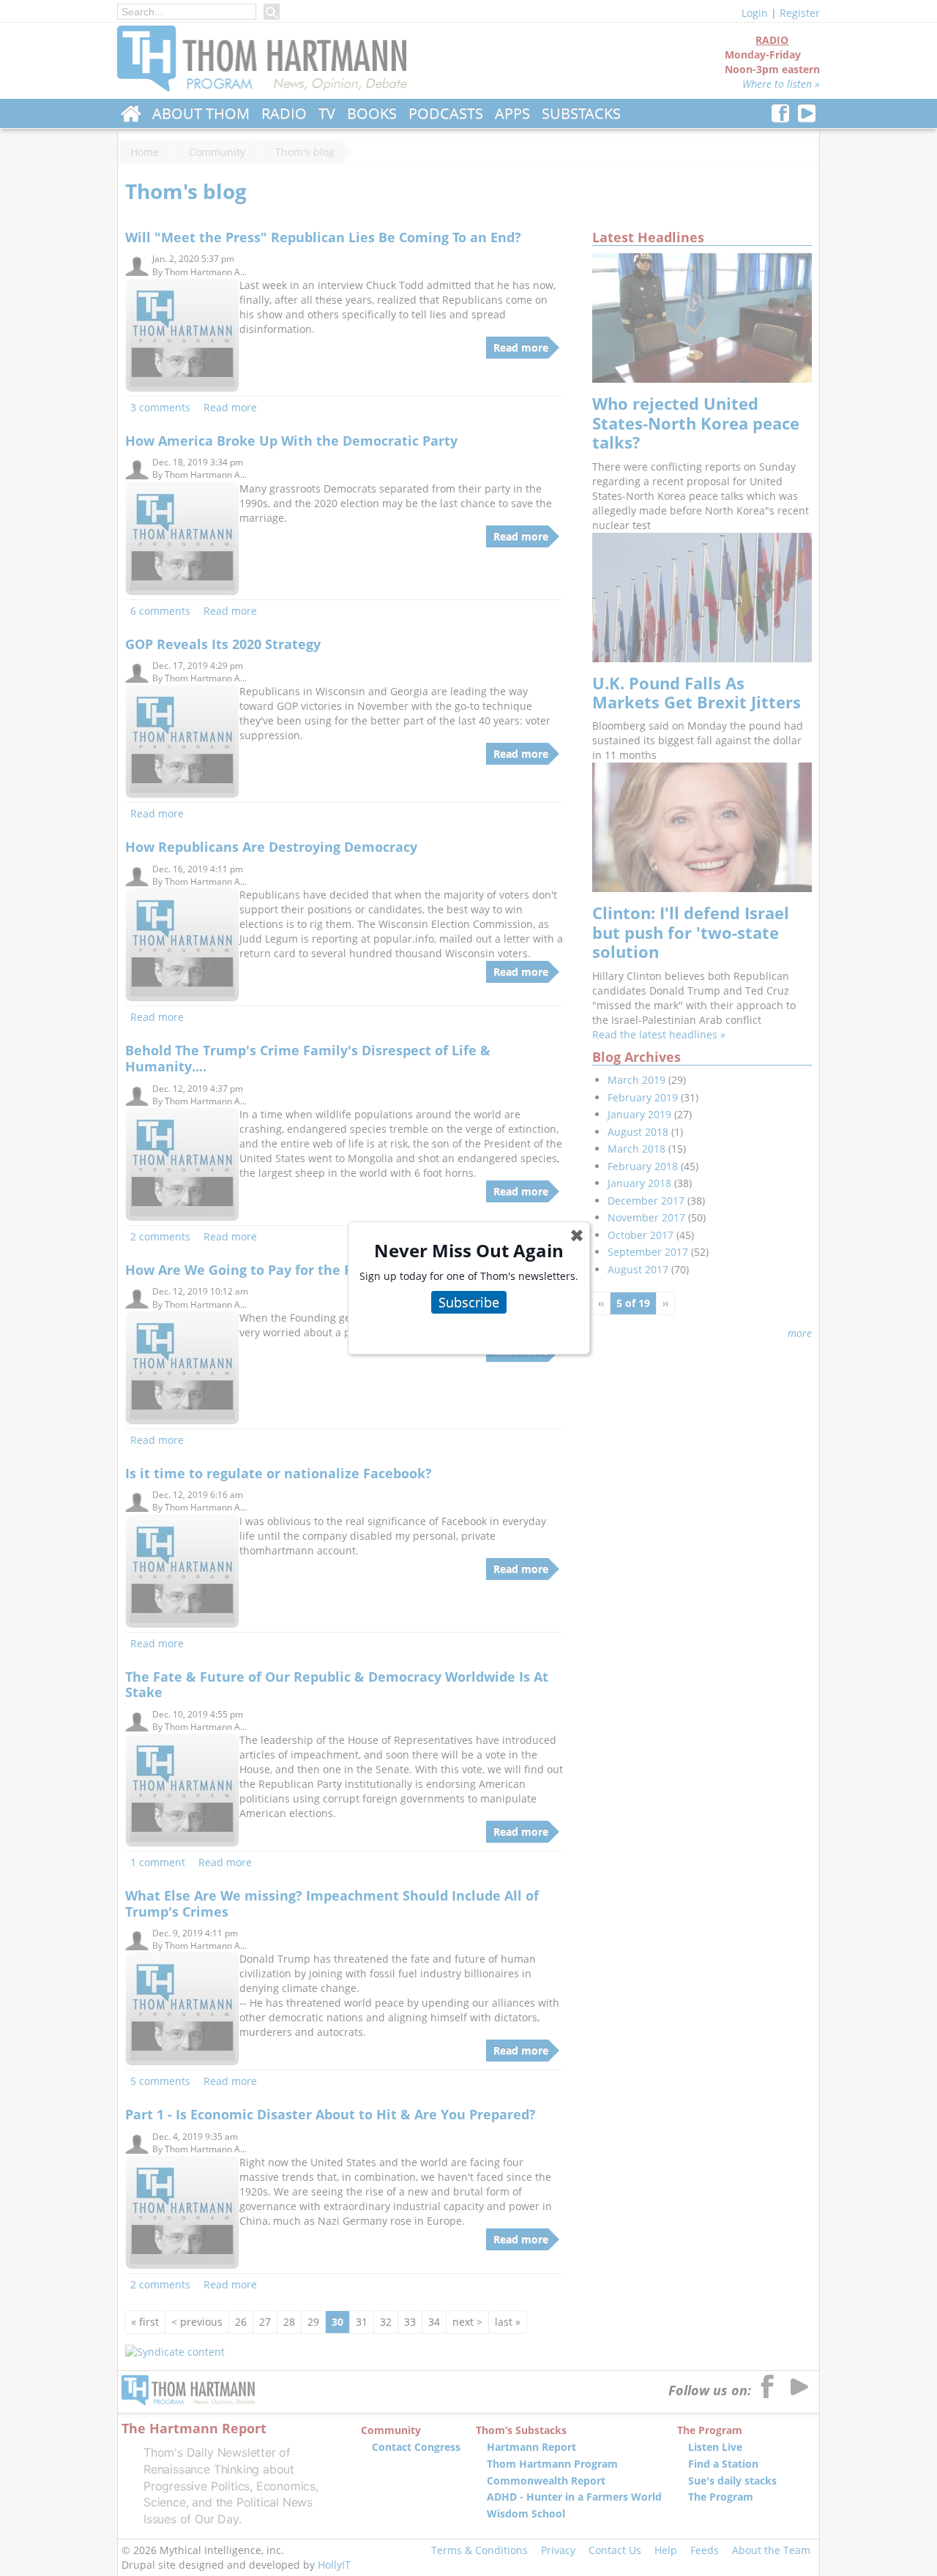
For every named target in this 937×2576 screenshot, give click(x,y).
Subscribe (469, 1302)
